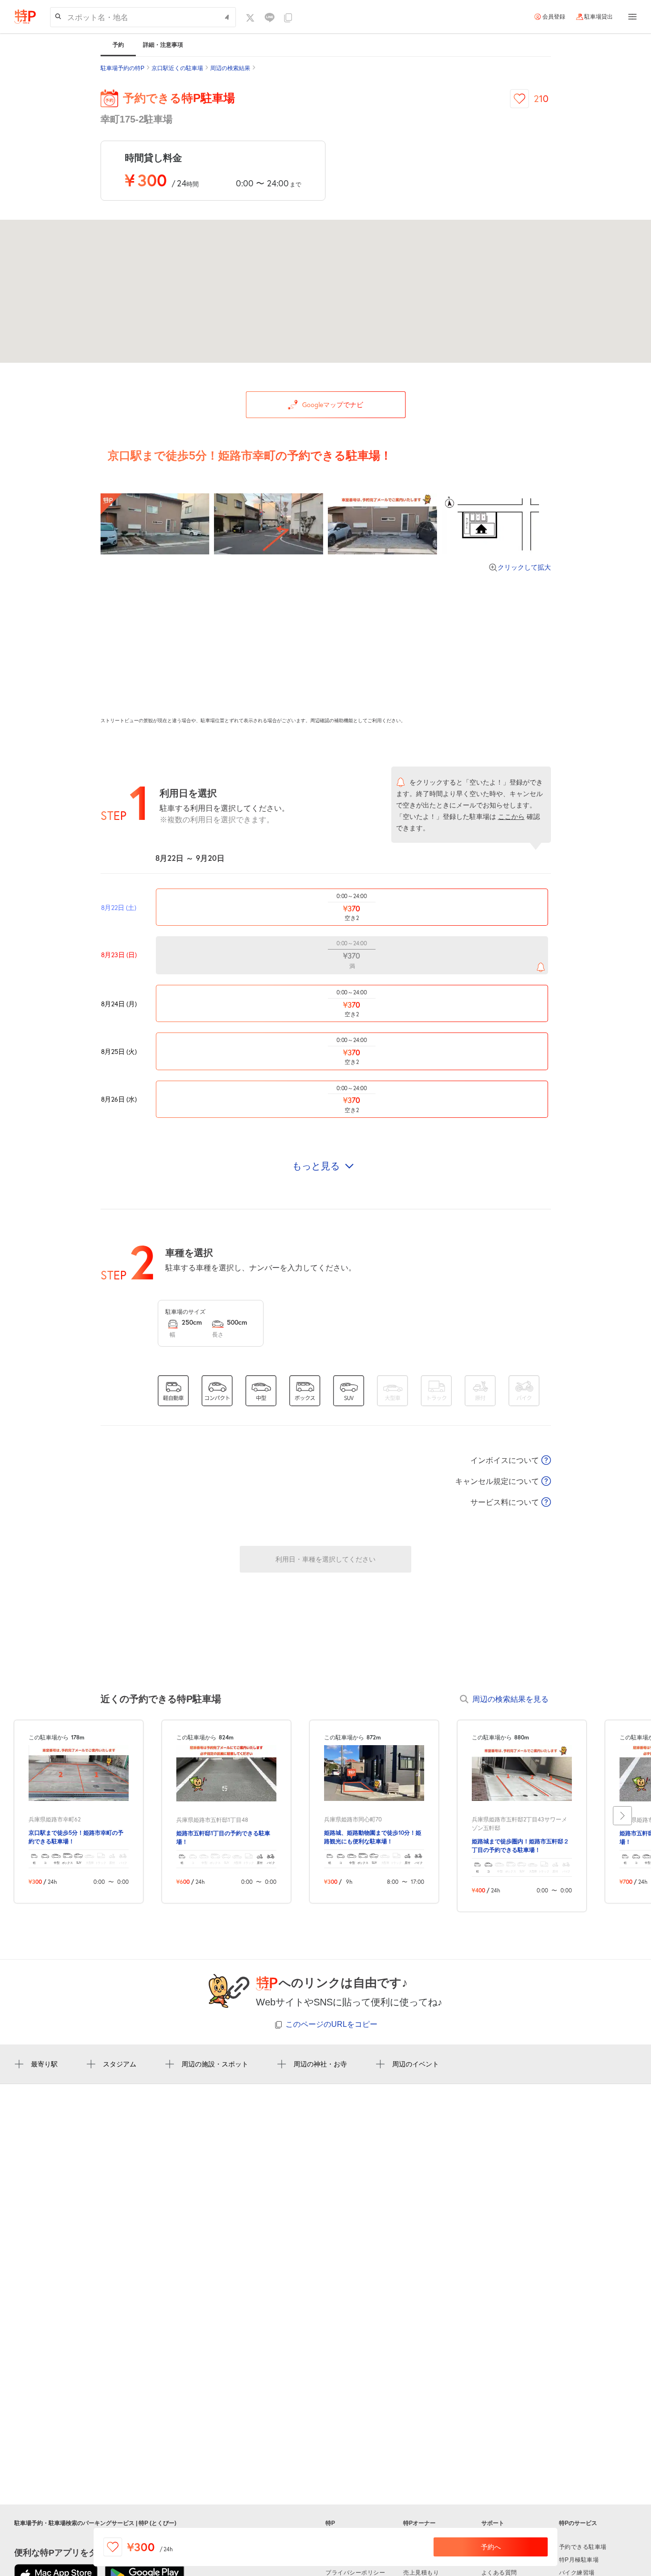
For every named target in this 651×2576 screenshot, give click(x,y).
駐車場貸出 (599, 17)
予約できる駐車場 (583, 2547)
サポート (493, 2523)
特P (330, 2523)
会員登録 (554, 17)
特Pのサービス (578, 2523)
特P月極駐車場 (579, 2560)
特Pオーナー (419, 2523)
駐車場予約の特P (122, 68)
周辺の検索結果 (230, 68)
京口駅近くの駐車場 (177, 68)
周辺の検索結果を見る (510, 1699)
